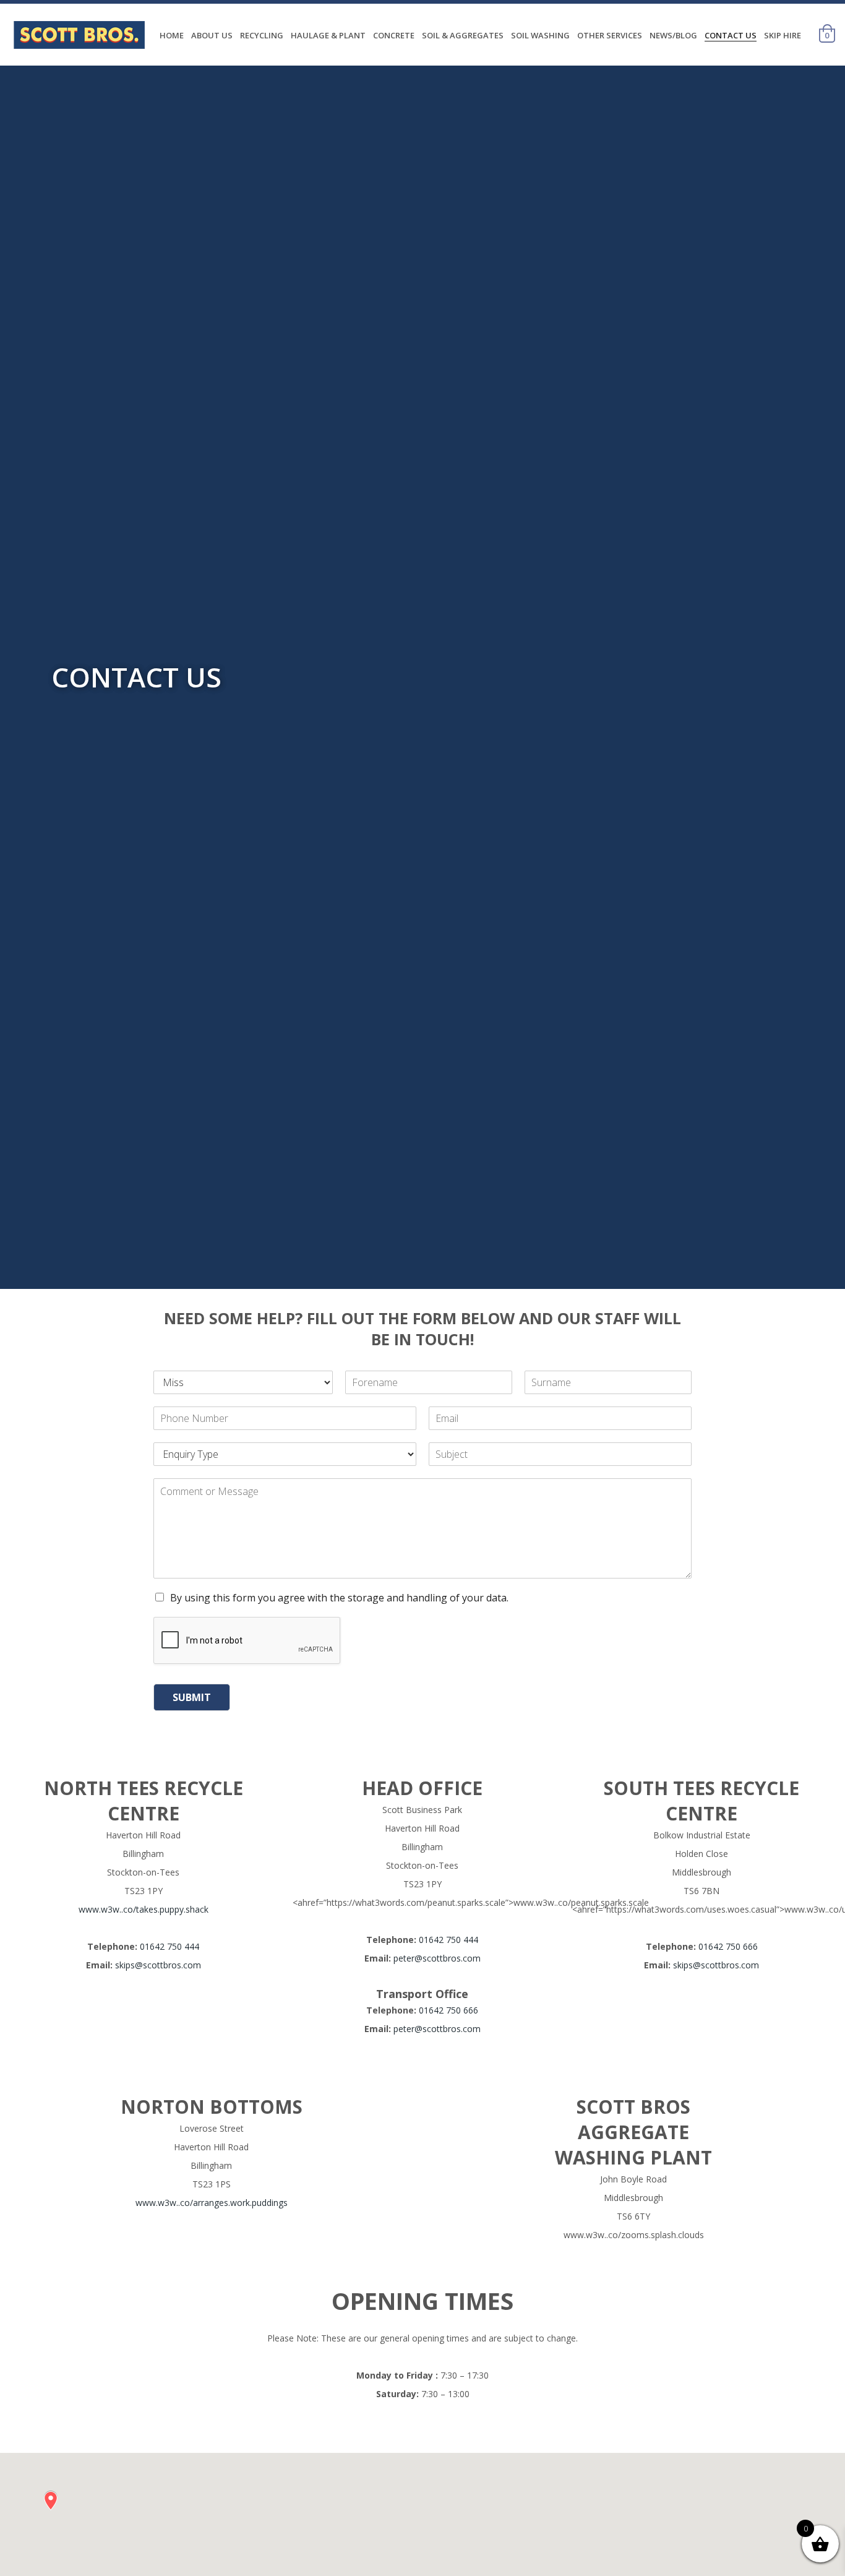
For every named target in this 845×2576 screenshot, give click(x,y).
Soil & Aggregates (463, 35)
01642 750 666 (448, 2010)
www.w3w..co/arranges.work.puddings (212, 2203)
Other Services (610, 35)
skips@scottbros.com (158, 1965)
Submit (192, 1697)
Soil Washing (540, 35)
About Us (212, 35)
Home (172, 35)
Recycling (262, 35)
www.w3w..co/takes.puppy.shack (144, 1909)
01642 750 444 (169, 1946)
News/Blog (673, 35)
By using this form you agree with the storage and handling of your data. (339, 1598)
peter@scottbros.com (437, 1958)
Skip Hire (783, 35)
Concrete (394, 35)
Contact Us (731, 35)
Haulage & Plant (328, 35)
